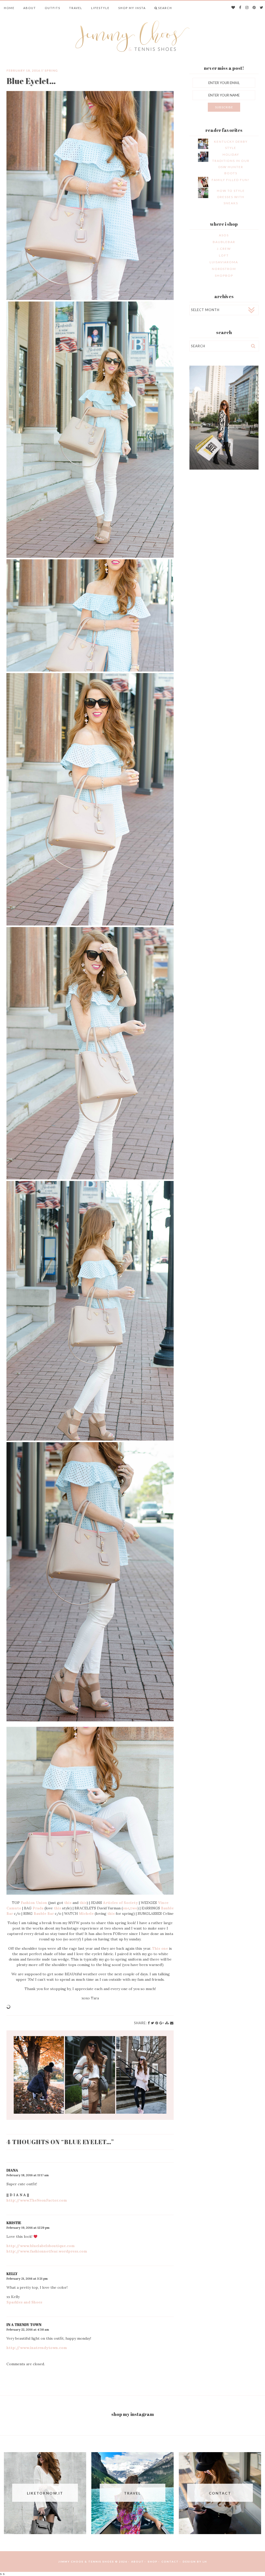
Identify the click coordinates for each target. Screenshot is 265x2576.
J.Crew (224, 249)
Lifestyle (100, 8)
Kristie (14, 2223)
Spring (51, 70)
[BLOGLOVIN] (233, 8)
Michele (86, 1914)
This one (160, 1948)
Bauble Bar (44, 1914)
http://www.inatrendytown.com (37, 2348)
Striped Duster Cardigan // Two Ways (90, 2075)
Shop (153, 2562)
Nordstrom (224, 269)
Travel (76, 8)
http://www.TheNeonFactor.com (37, 2200)
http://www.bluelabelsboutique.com (41, 2246)
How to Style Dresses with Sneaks (231, 197)
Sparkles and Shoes (24, 2302)
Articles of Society (120, 1903)
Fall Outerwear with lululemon (39, 2075)
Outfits (53, 8)
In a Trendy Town (24, 2325)
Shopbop (224, 276)
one (126, 1908)
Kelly (12, 2274)
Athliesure (141, 2075)
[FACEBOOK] (240, 8)
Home (9, 8)
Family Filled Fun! (231, 180)
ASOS (224, 235)
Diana (12, 2170)
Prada (38, 1908)
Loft (224, 255)
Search (165, 8)
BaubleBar (224, 242)
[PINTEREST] (254, 8)
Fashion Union (34, 1903)
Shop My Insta (132, 8)
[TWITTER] (262, 8)
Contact (170, 2562)
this (68, 1903)
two (134, 1908)
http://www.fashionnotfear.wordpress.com (47, 2251)
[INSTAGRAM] (247, 8)
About (30, 8)
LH (205, 2562)
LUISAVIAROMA (224, 262)
